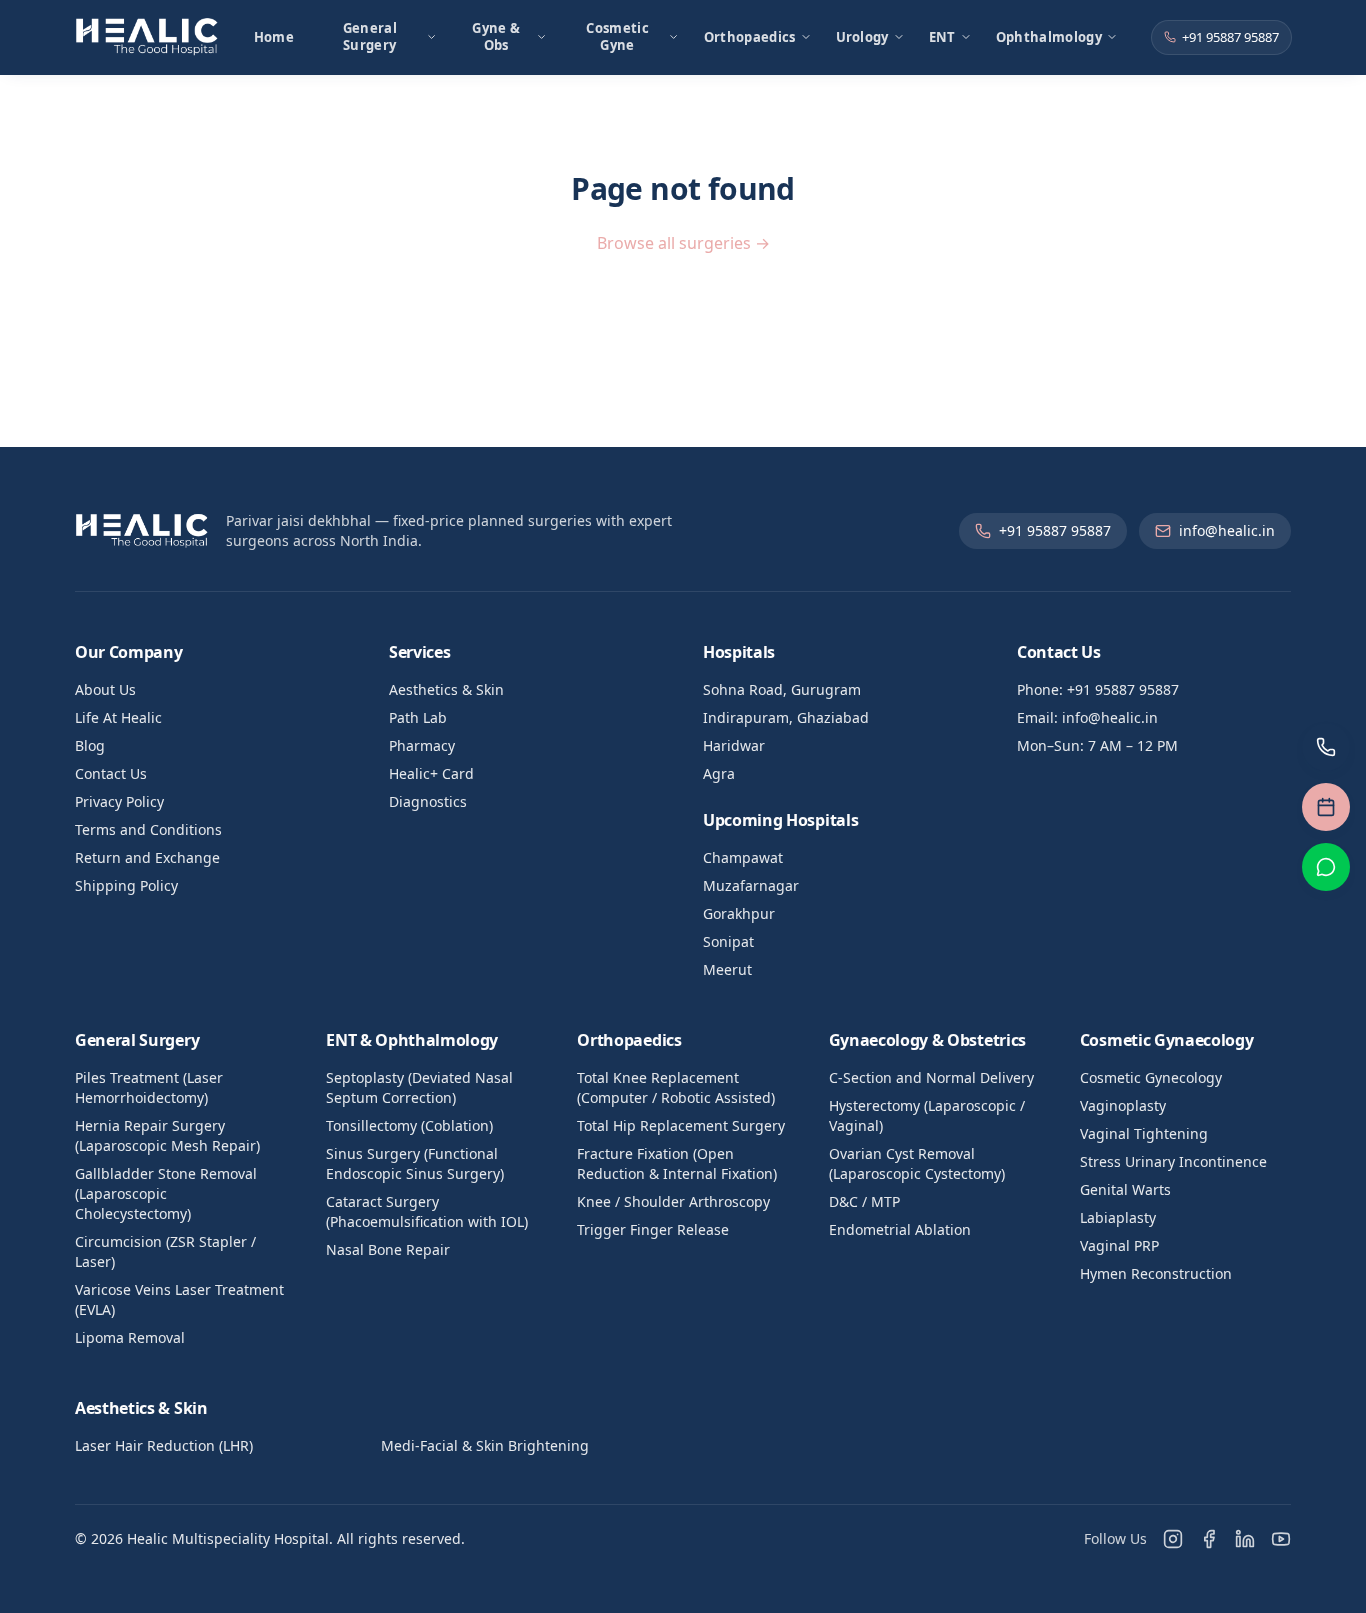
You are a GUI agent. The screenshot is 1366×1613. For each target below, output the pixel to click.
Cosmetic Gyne (617, 36)
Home (274, 37)
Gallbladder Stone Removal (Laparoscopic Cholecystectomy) (166, 1193)
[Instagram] (1173, 1539)
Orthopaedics (750, 37)
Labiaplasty (1118, 1217)
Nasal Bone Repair (388, 1249)
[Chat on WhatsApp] (1326, 867)
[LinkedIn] (1245, 1539)
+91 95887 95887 (1230, 37)
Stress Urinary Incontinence (1173, 1161)
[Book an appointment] (1326, 807)
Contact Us (111, 773)
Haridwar (734, 745)
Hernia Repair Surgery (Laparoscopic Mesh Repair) (167, 1135)
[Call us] (1326, 747)
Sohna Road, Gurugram (782, 689)
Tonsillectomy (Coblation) (409, 1125)
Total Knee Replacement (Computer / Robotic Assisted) (676, 1087)
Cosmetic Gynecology (1151, 1077)
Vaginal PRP (1119, 1245)
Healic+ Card (431, 773)
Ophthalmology (1049, 37)
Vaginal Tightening (1144, 1133)
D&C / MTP (864, 1201)
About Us (105, 689)
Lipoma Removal (130, 1337)
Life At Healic (118, 717)
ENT (942, 37)
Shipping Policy (126, 885)
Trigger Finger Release (653, 1229)
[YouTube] (1281, 1539)
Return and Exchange (147, 857)
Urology (862, 37)
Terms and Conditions (148, 829)
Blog (90, 745)
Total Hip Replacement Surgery (681, 1125)
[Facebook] (1209, 1539)
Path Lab (418, 717)
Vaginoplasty (1123, 1105)
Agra (719, 773)
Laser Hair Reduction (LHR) (164, 1445)
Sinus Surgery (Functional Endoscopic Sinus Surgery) (415, 1163)
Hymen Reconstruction (1156, 1273)
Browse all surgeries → (683, 243)
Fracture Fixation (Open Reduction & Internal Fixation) (677, 1163)
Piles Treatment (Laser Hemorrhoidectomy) (149, 1087)
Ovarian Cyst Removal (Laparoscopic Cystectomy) (917, 1163)
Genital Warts (1125, 1189)
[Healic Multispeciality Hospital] (147, 37)
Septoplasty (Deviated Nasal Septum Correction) (419, 1087)
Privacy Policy (119, 801)
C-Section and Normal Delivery (931, 1077)
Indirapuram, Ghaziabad (786, 717)
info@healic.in (1227, 530)
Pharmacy (422, 745)
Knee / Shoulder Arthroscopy (673, 1201)
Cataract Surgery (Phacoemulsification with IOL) (427, 1211)
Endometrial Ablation (900, 1229)
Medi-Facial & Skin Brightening (485, 1445)
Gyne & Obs (496, 36)
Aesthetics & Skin (446, 689)
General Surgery (370, 36)
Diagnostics (428, 801)
